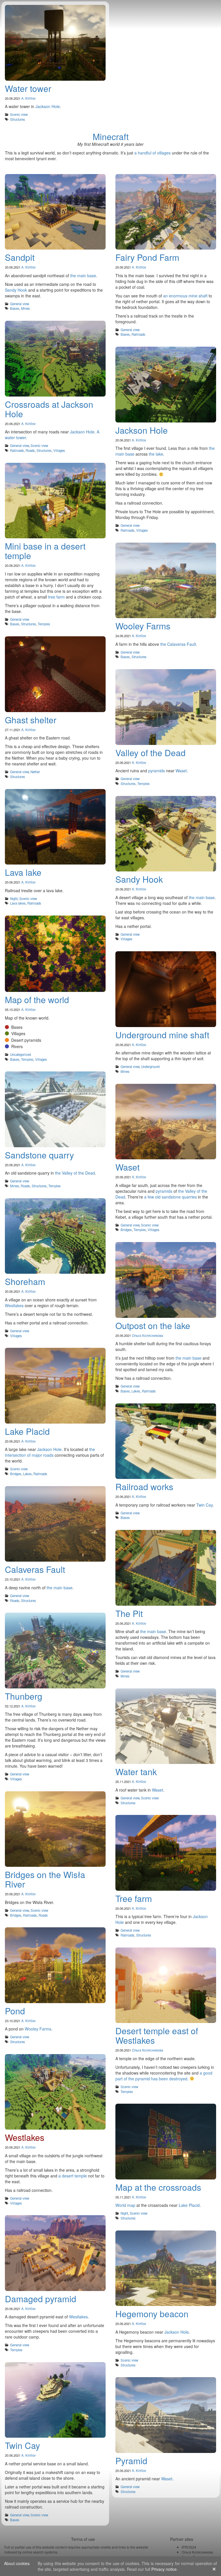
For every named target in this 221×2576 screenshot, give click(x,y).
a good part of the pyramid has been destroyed (164, 2076)
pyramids (157, 771)
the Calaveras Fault (178, 644)
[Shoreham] (55, 1238)
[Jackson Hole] (166, 386)
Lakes (136, 1391)
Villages (59, 450)
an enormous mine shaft (185, 296)
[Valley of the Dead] (166, 708)
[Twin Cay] (55, 2402)
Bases (15, 308)
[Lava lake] (55, 828)
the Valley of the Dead (75, 1173)
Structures (18, 119)
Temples (44, 624)
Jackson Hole (48, 106)
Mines (25, 308)
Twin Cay (204, 1505)
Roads (30, 450)
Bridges (126, 1230)
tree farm (56, 597)
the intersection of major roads (50, 1452)
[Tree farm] (166, 1854)
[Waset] (166, 1123)
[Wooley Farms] (166, 582)
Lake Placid (189, 2205)
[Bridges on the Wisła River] (55, 1831)
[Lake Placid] (55, 1387)
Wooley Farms (38, 2029)
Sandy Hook (16, 290)
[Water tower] (55, 44)
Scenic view (19, 114)
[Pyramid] (166, 2416)
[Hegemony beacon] (166, 2270)
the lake (156, 454)
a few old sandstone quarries (170, 1197)
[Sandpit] (55, 213)
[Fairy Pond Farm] (166, 213)
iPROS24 (189, 2547)
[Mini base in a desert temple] (55, 502)
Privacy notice (164, 2569)
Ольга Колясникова (147, 1335)
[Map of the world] (55, 955)
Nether (35, 772)
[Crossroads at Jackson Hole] (55, 360)
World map (125, 2205)
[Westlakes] (55, 2093)
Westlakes (14, 1305)
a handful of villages (153, 153)
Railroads (138, 334)
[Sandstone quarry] (55, 1111)
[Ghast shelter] (55, 676)
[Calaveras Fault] (55, 1525)
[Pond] (55, 1967)
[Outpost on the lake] (166, 1281)
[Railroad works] (166, 1443)
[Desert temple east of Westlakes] (166, 1987)
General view (20, 304)
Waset (181, 771)
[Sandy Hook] (166, 835)
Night (14, 899)
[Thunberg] (55, 1652)
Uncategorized (20, 1054)
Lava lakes (18, 903)
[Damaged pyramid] (55, 2255)
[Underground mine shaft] (166, 991)
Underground (150, 1067)
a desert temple (73, 2176)
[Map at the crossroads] (166, 2143)
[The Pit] (166, 1569)
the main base (83, 275)
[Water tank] (166, 1728)
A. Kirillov (28, 98)
